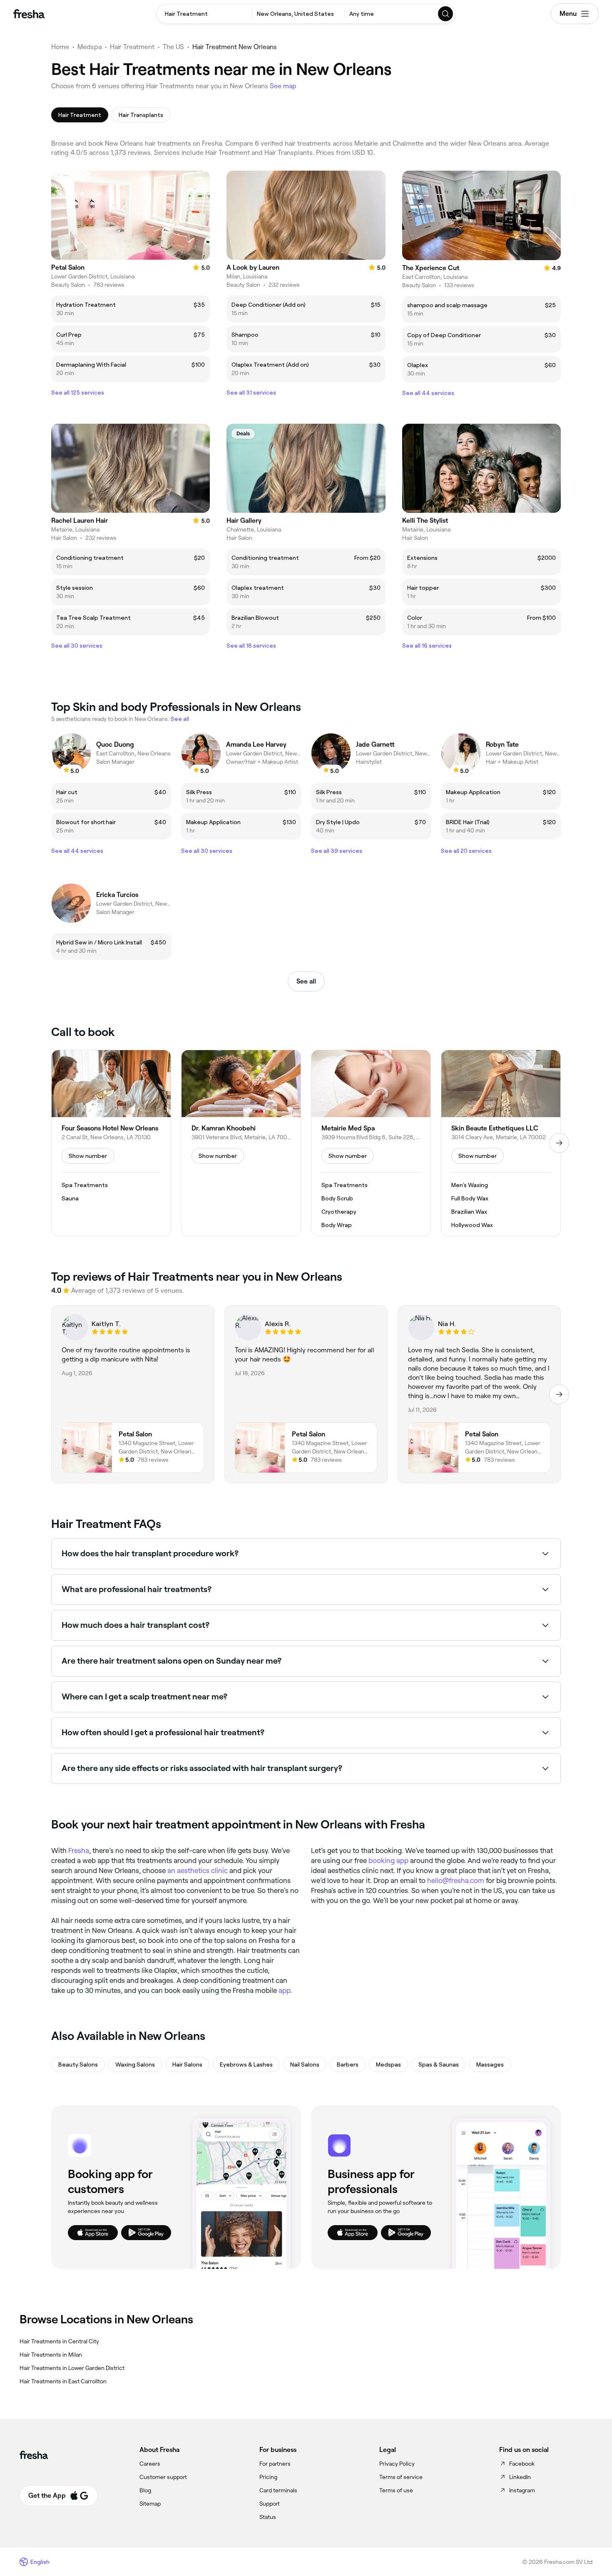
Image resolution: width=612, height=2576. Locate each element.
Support (270, 2504)
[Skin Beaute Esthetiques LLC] (501, 1143)
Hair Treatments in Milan (51, 2355)
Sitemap (150, 2504)
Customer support (163, 2477)
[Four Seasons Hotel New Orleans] (111, 1143)
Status (268, 2517)
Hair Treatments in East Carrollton (63, 2381)
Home (60, 47)
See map (283, 86)
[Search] (446, 14)
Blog (145, 2490)
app (284, 1990)
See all (306, 981)
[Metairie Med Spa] (371, 1143)
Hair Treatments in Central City (59, 2341)
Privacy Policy (397, 2464)
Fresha (79, 1851)
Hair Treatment (132, 47)
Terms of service (401, 2477)
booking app (388, 1861)
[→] (559, 1143)
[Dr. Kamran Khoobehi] (241, 1143)
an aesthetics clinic (198, 1871)
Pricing (268, 2477)
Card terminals (278, 2490)
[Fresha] (29, 14)
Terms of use (396, 2490)
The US (173, 47)
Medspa (90, 47)
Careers (150, 2464)
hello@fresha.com (456, 1880)
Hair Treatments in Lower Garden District (72, 2368)
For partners (275, 2464)
